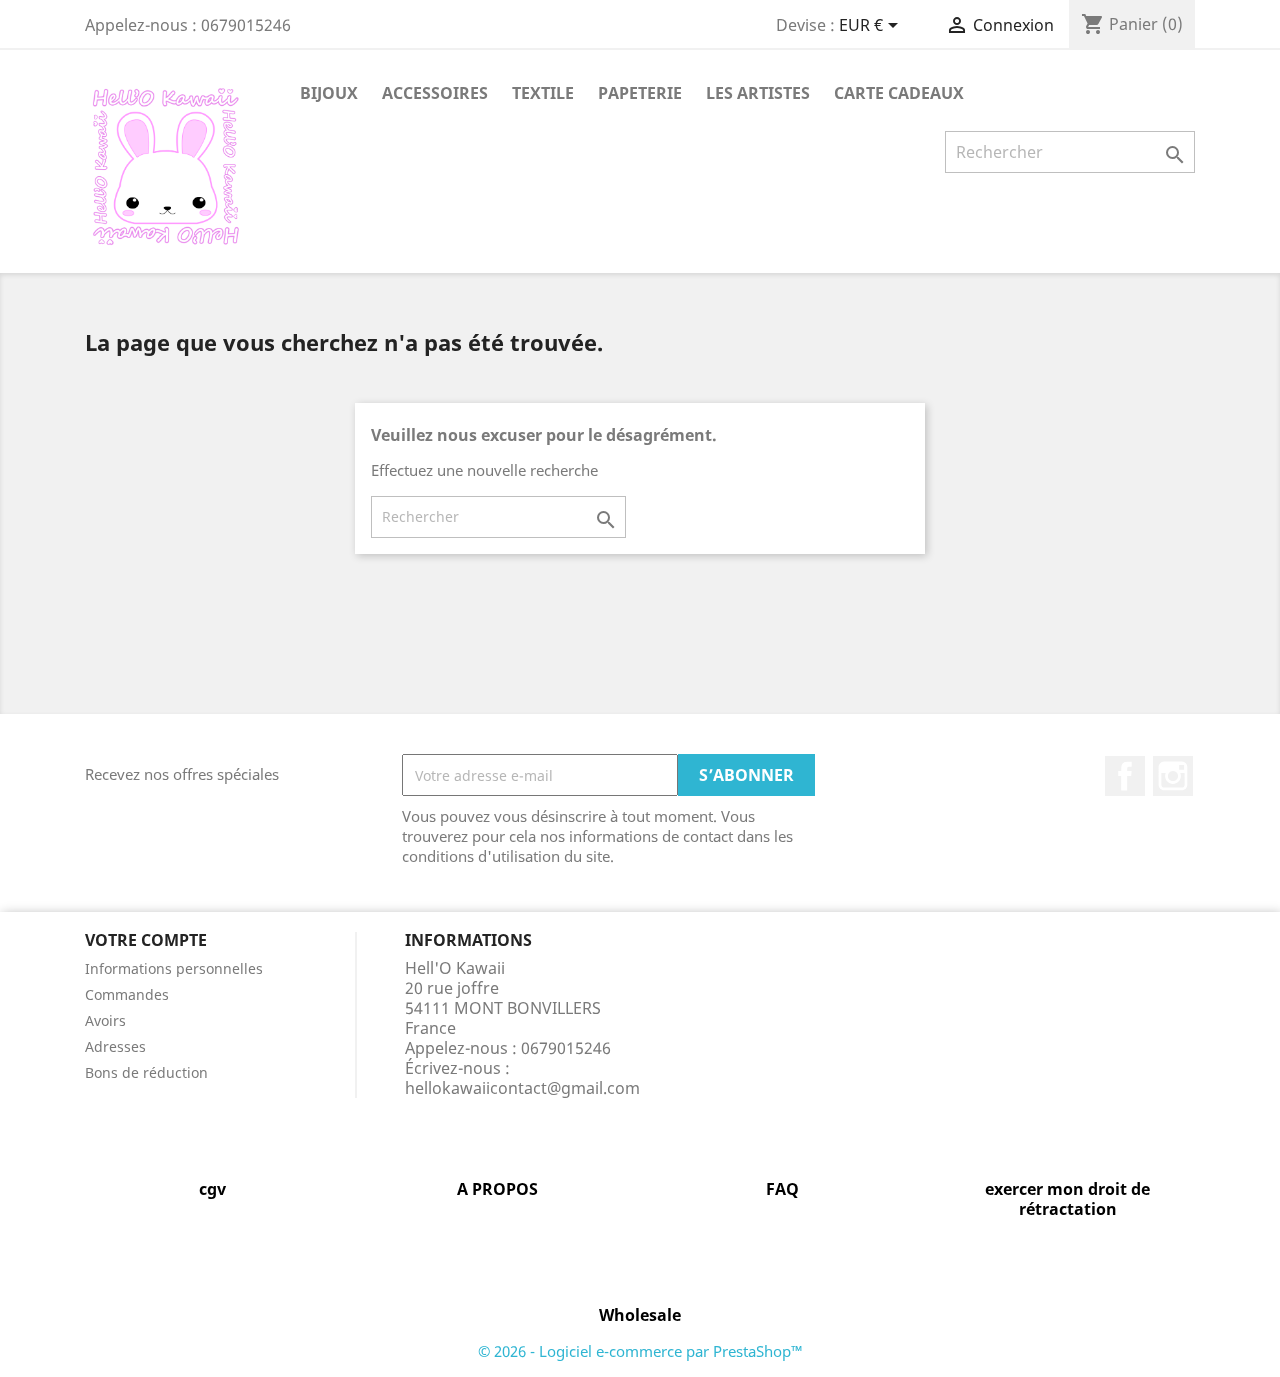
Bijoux (329, 93)
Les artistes (758, 93)
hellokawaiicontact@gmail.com (522, 1088)
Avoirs (105, 1020)
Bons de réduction (146, 1072)
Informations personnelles (174, 968)
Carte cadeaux (899, 93)
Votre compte (146, 940)
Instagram (1173, 776)
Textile (543, 93)
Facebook (1125, 776)
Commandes (127, 994)
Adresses (115, 1046)
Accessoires (435, 93)
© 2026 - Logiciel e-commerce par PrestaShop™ (640, 1351)
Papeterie (640, 93)
